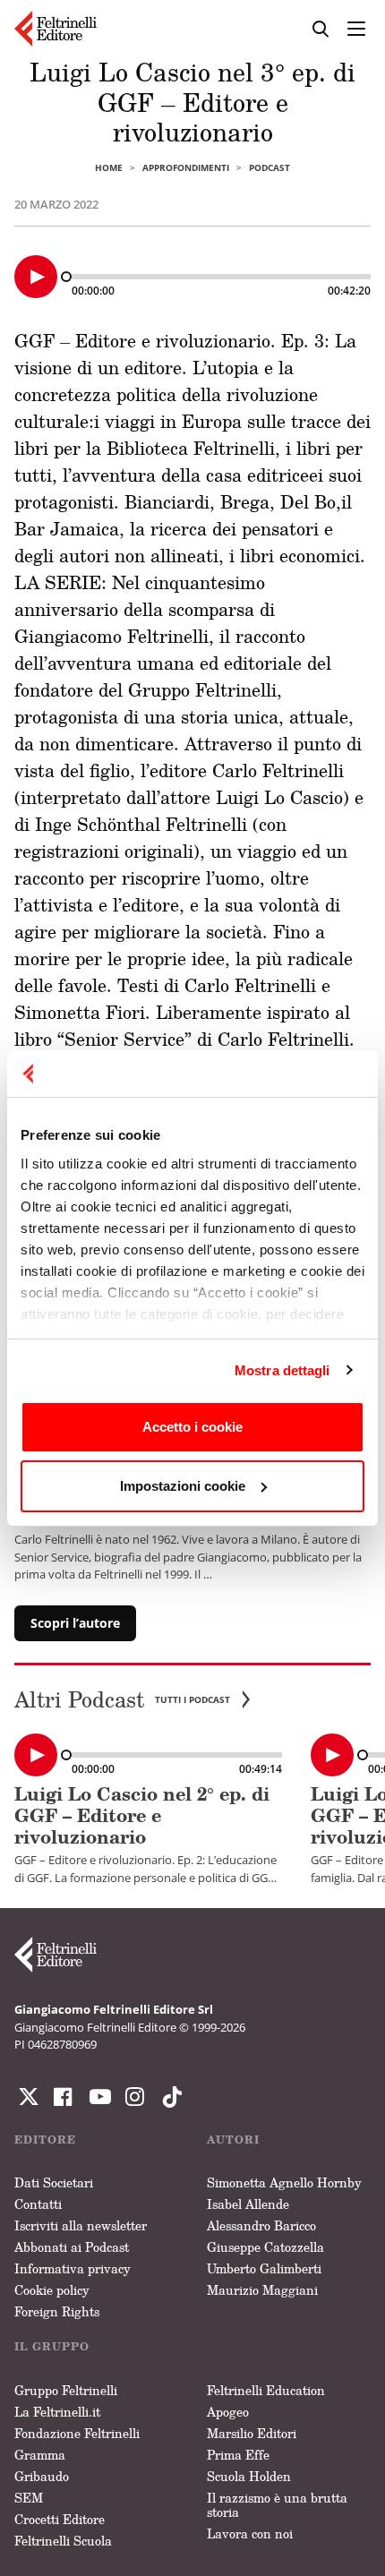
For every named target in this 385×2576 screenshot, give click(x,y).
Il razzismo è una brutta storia (277, 2505)
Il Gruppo (52, 2346)
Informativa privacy (73, 2268)
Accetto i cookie (192, 1427)
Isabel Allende (248, 2204)
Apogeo (228, 2412)
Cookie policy (52, 2290)
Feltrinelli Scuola (63, 2541)
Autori (233, 2140)
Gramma (40, 2455)
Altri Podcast (122, 1700)
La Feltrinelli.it (57, 2412)
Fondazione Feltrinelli (77, 2433)
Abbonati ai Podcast (72, 2247)
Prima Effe (238, 2455)
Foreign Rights (57, 2311)
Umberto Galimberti (264, 2268)
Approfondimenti (186, 167)
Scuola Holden (249, 2476)
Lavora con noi (250, 2533)
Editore (45, 2140)
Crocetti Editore (60, 2519)
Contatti (38, 2204)
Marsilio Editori (252, 2433)
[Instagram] (168, 2097)
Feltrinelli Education (266, 2390)
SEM (29, 2498)
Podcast (269, 167)
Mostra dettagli (282, 1370)
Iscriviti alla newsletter (81, 2225)
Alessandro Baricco (261, 2225)
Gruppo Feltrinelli (66, 2390)
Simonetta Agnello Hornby (284, 2182)
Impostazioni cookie (183, 1486)
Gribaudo (42, 2476)
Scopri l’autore (75, 1623)
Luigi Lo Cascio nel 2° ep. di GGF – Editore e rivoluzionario (142, 1815)
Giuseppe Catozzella (265, 2247)
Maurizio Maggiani (262, 2290)
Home (109, 167)
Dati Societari (54, 2182)
